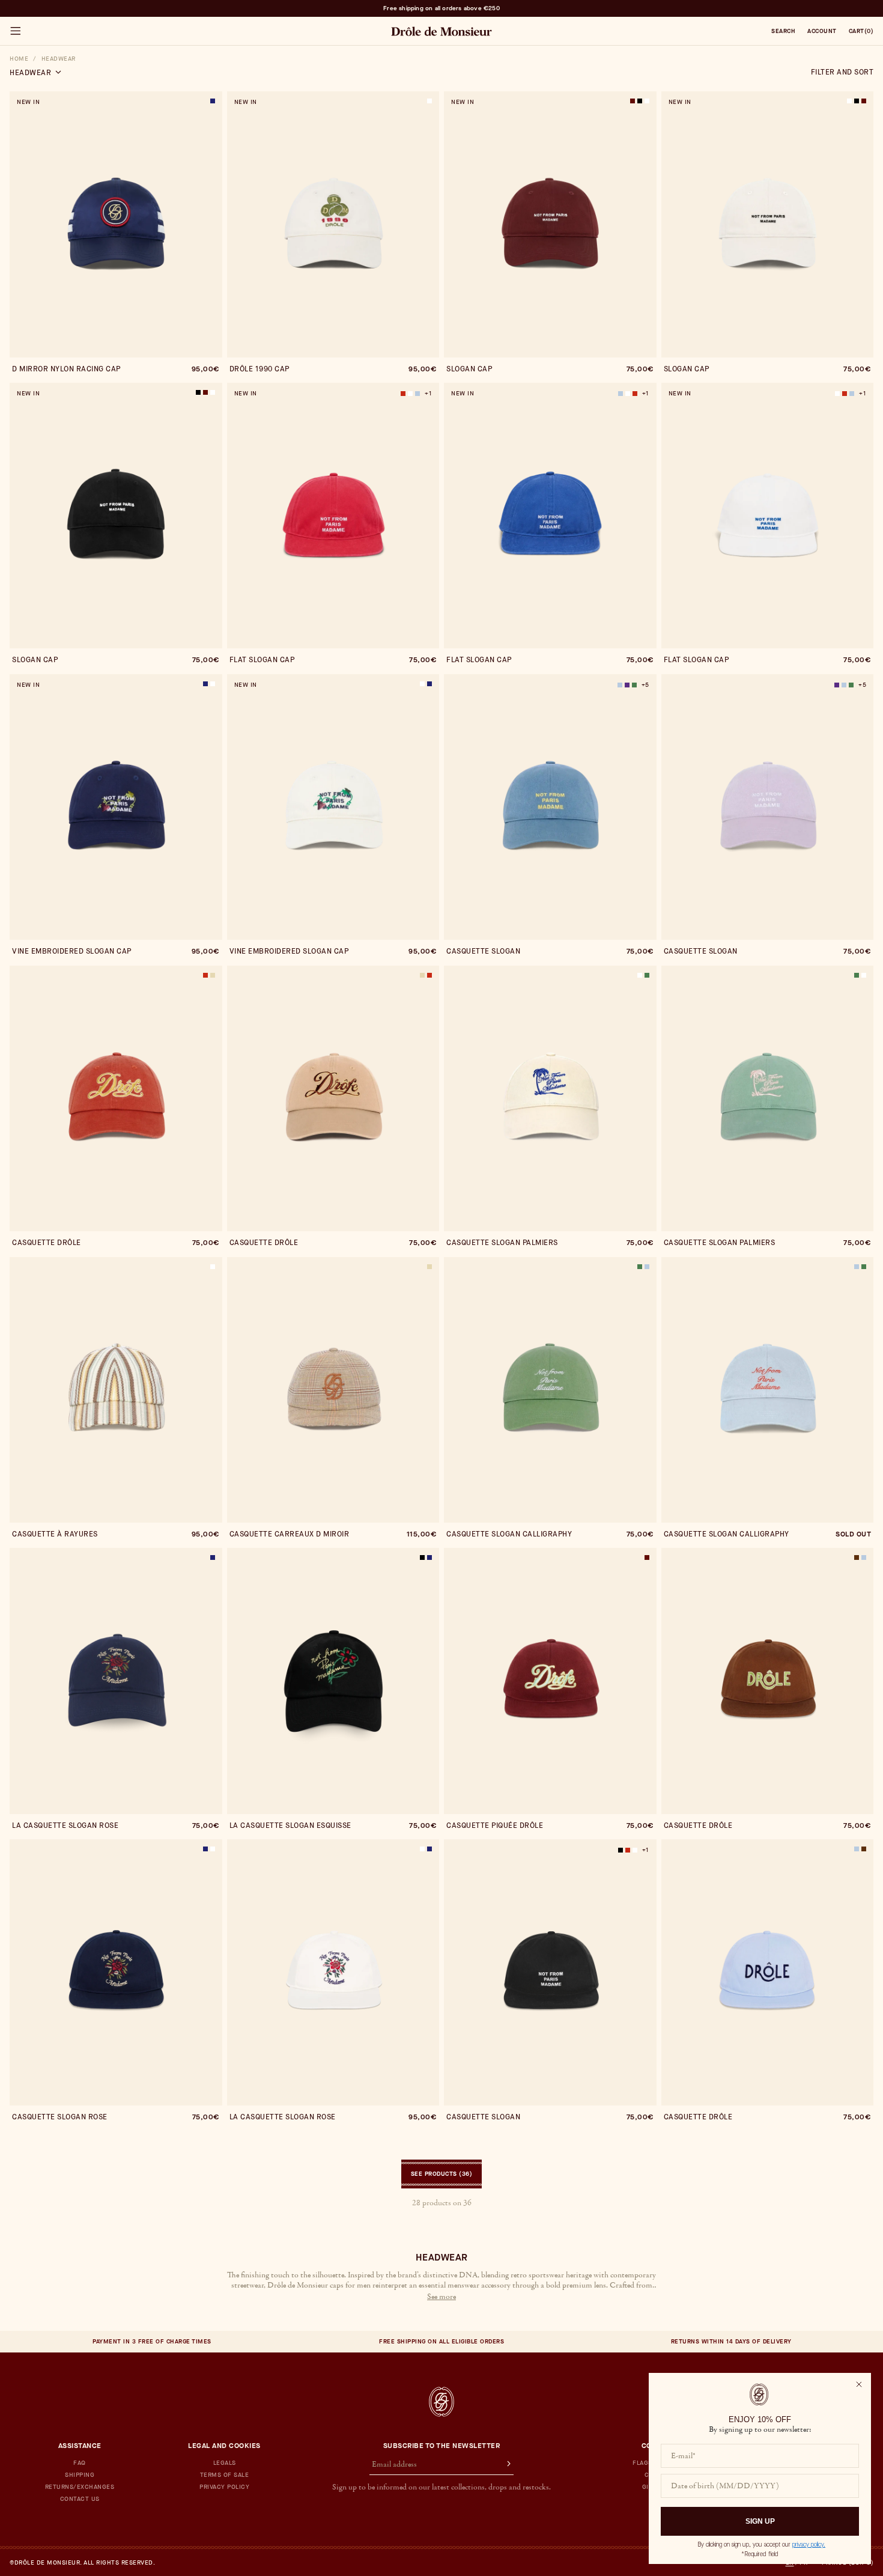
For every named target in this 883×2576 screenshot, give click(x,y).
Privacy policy (224, 2487)
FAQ (80, 2463)
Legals (225, 2463)
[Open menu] (15, 31)
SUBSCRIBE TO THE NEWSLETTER (442, 2446)
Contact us (80, 2499)
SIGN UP (760, 2521)
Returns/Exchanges (80, 2487)
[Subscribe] (503, 2465)
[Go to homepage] (441, 2402)
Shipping (80, 2475)
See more (441, 2297)
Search (783, 31)
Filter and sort (842, 72)
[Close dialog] (859, 2384)
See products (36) (442, 2174)
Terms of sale (225, 2475)
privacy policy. (809, 2544)
